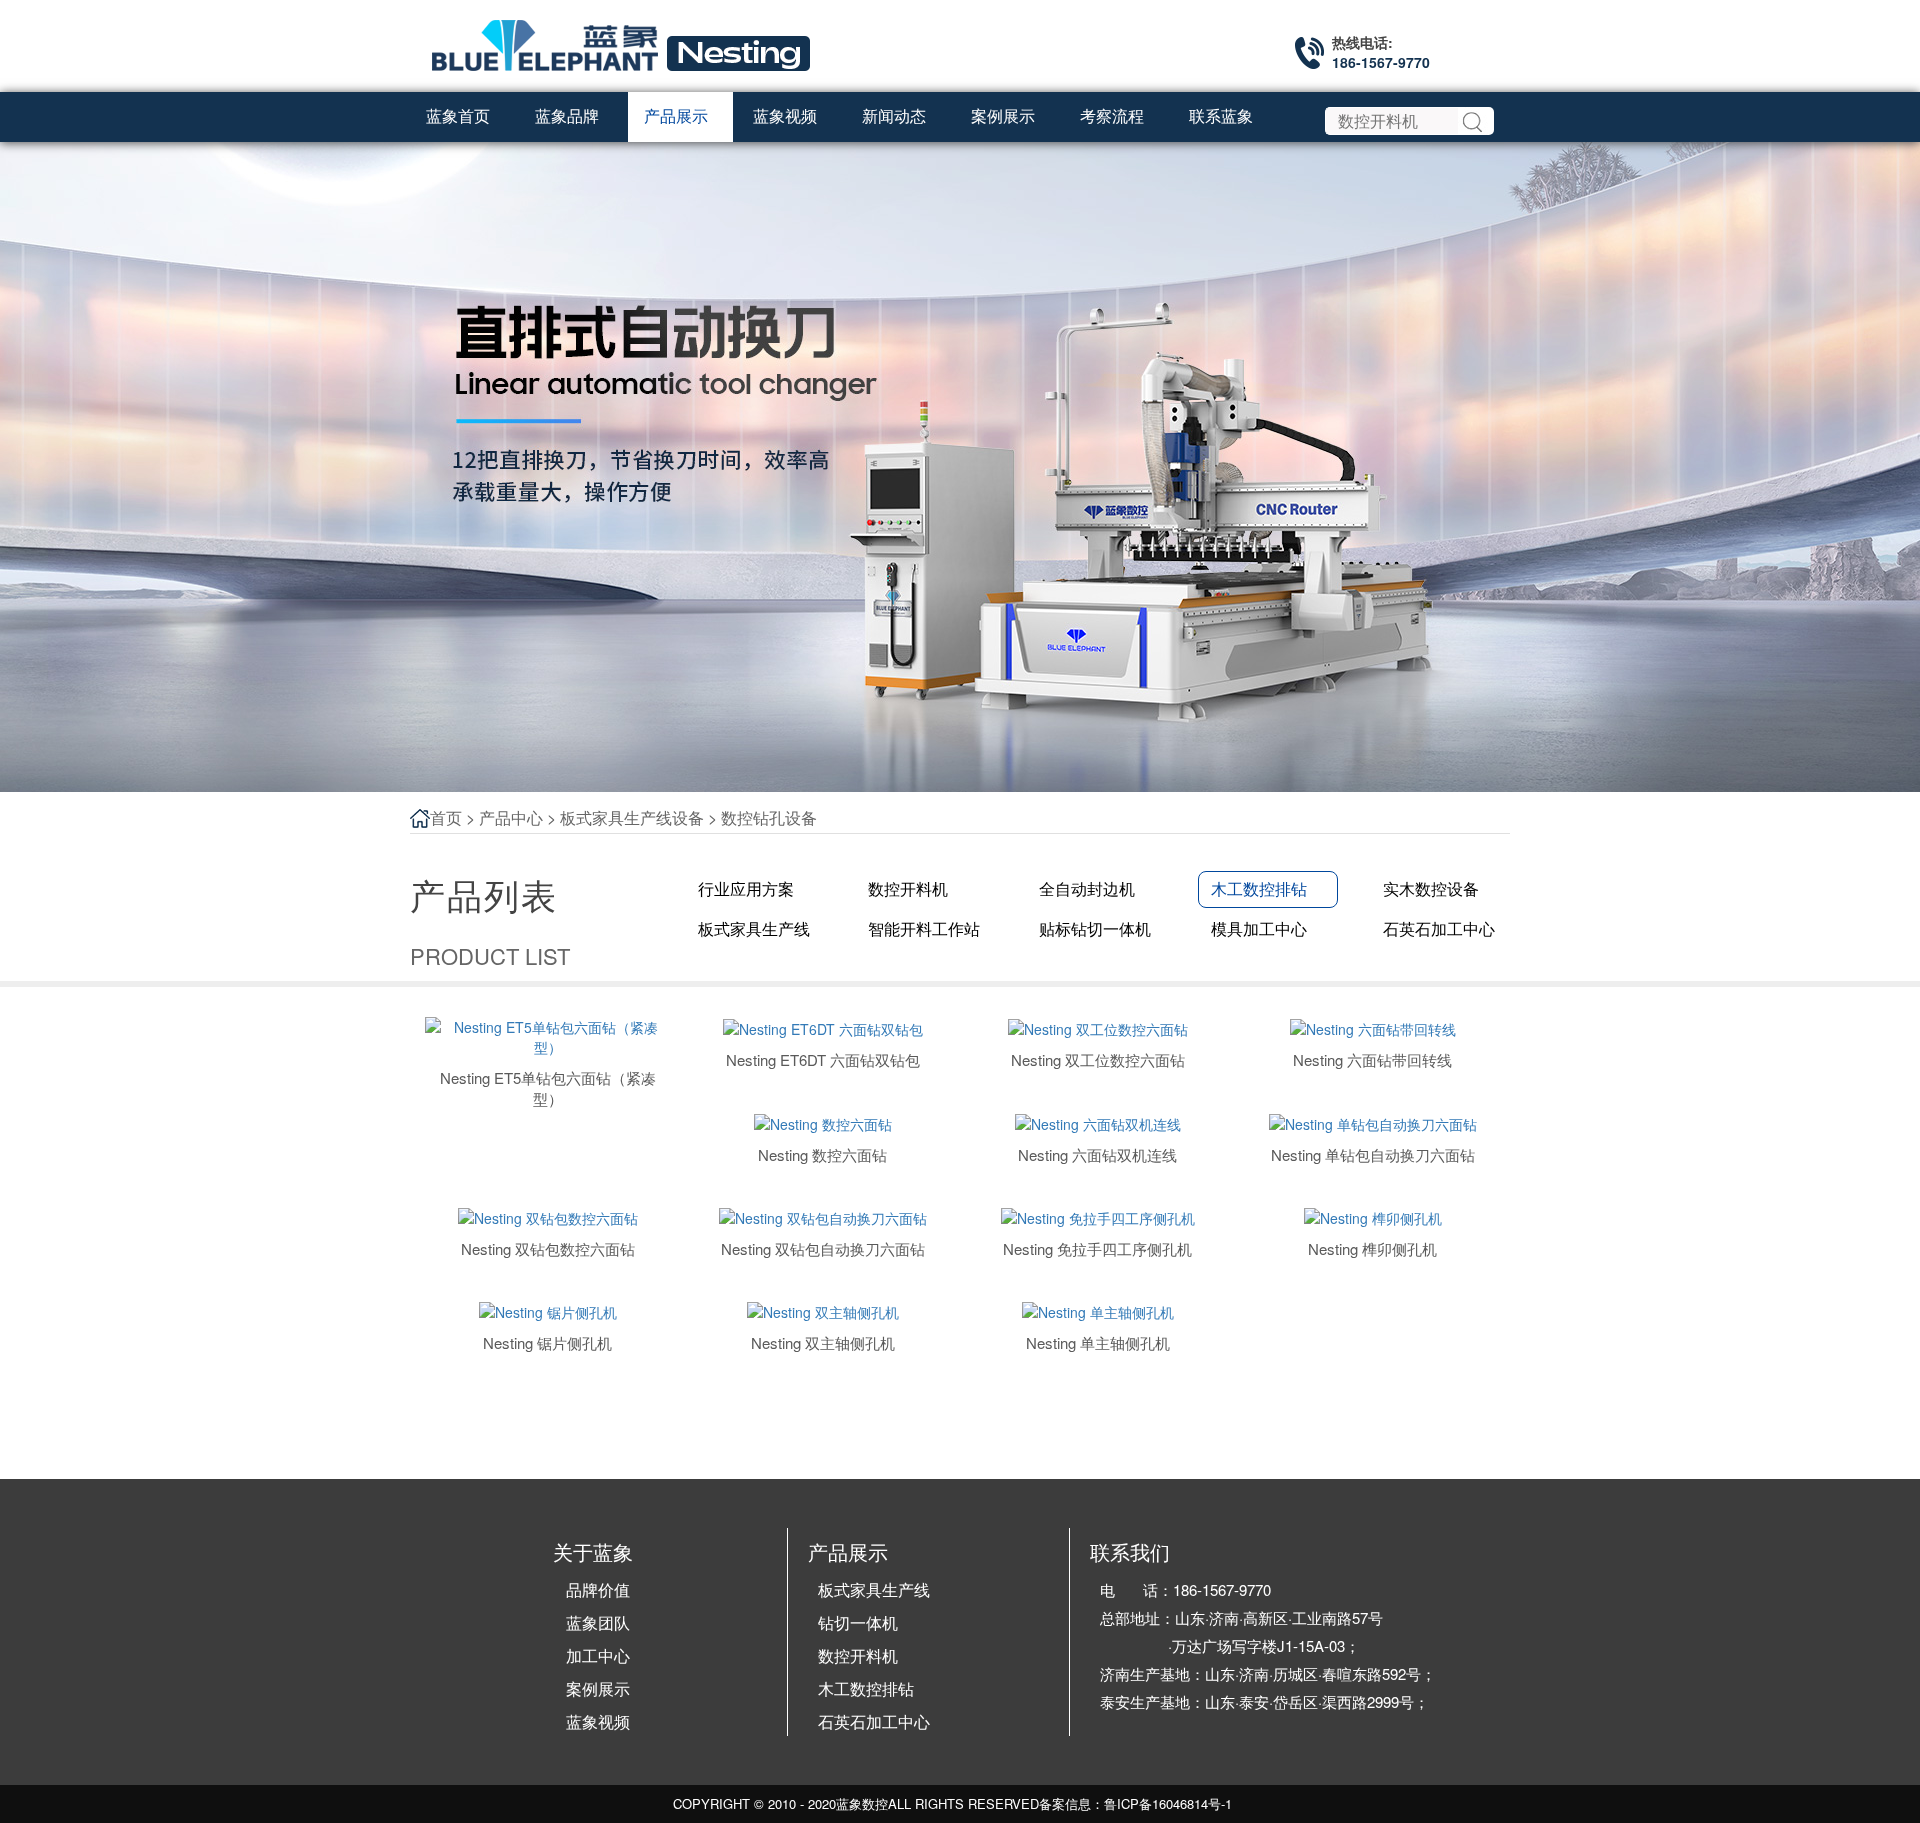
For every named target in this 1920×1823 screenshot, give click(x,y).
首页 (446, 817)
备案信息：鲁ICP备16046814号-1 (1135, 1804)
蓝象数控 (862, 1804)
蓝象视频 (598, 1721)
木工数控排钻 (866, 1688)
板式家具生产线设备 (632, 817)
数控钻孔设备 (769, 817)
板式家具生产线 (874, 1589)
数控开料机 (858, 1655)
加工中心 (598, 1655)
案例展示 (598, 1688)
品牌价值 (598, 1589)
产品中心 (511, 817)
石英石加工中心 (874, 1721)
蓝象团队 (598, 1622)
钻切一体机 (858, 1622)
